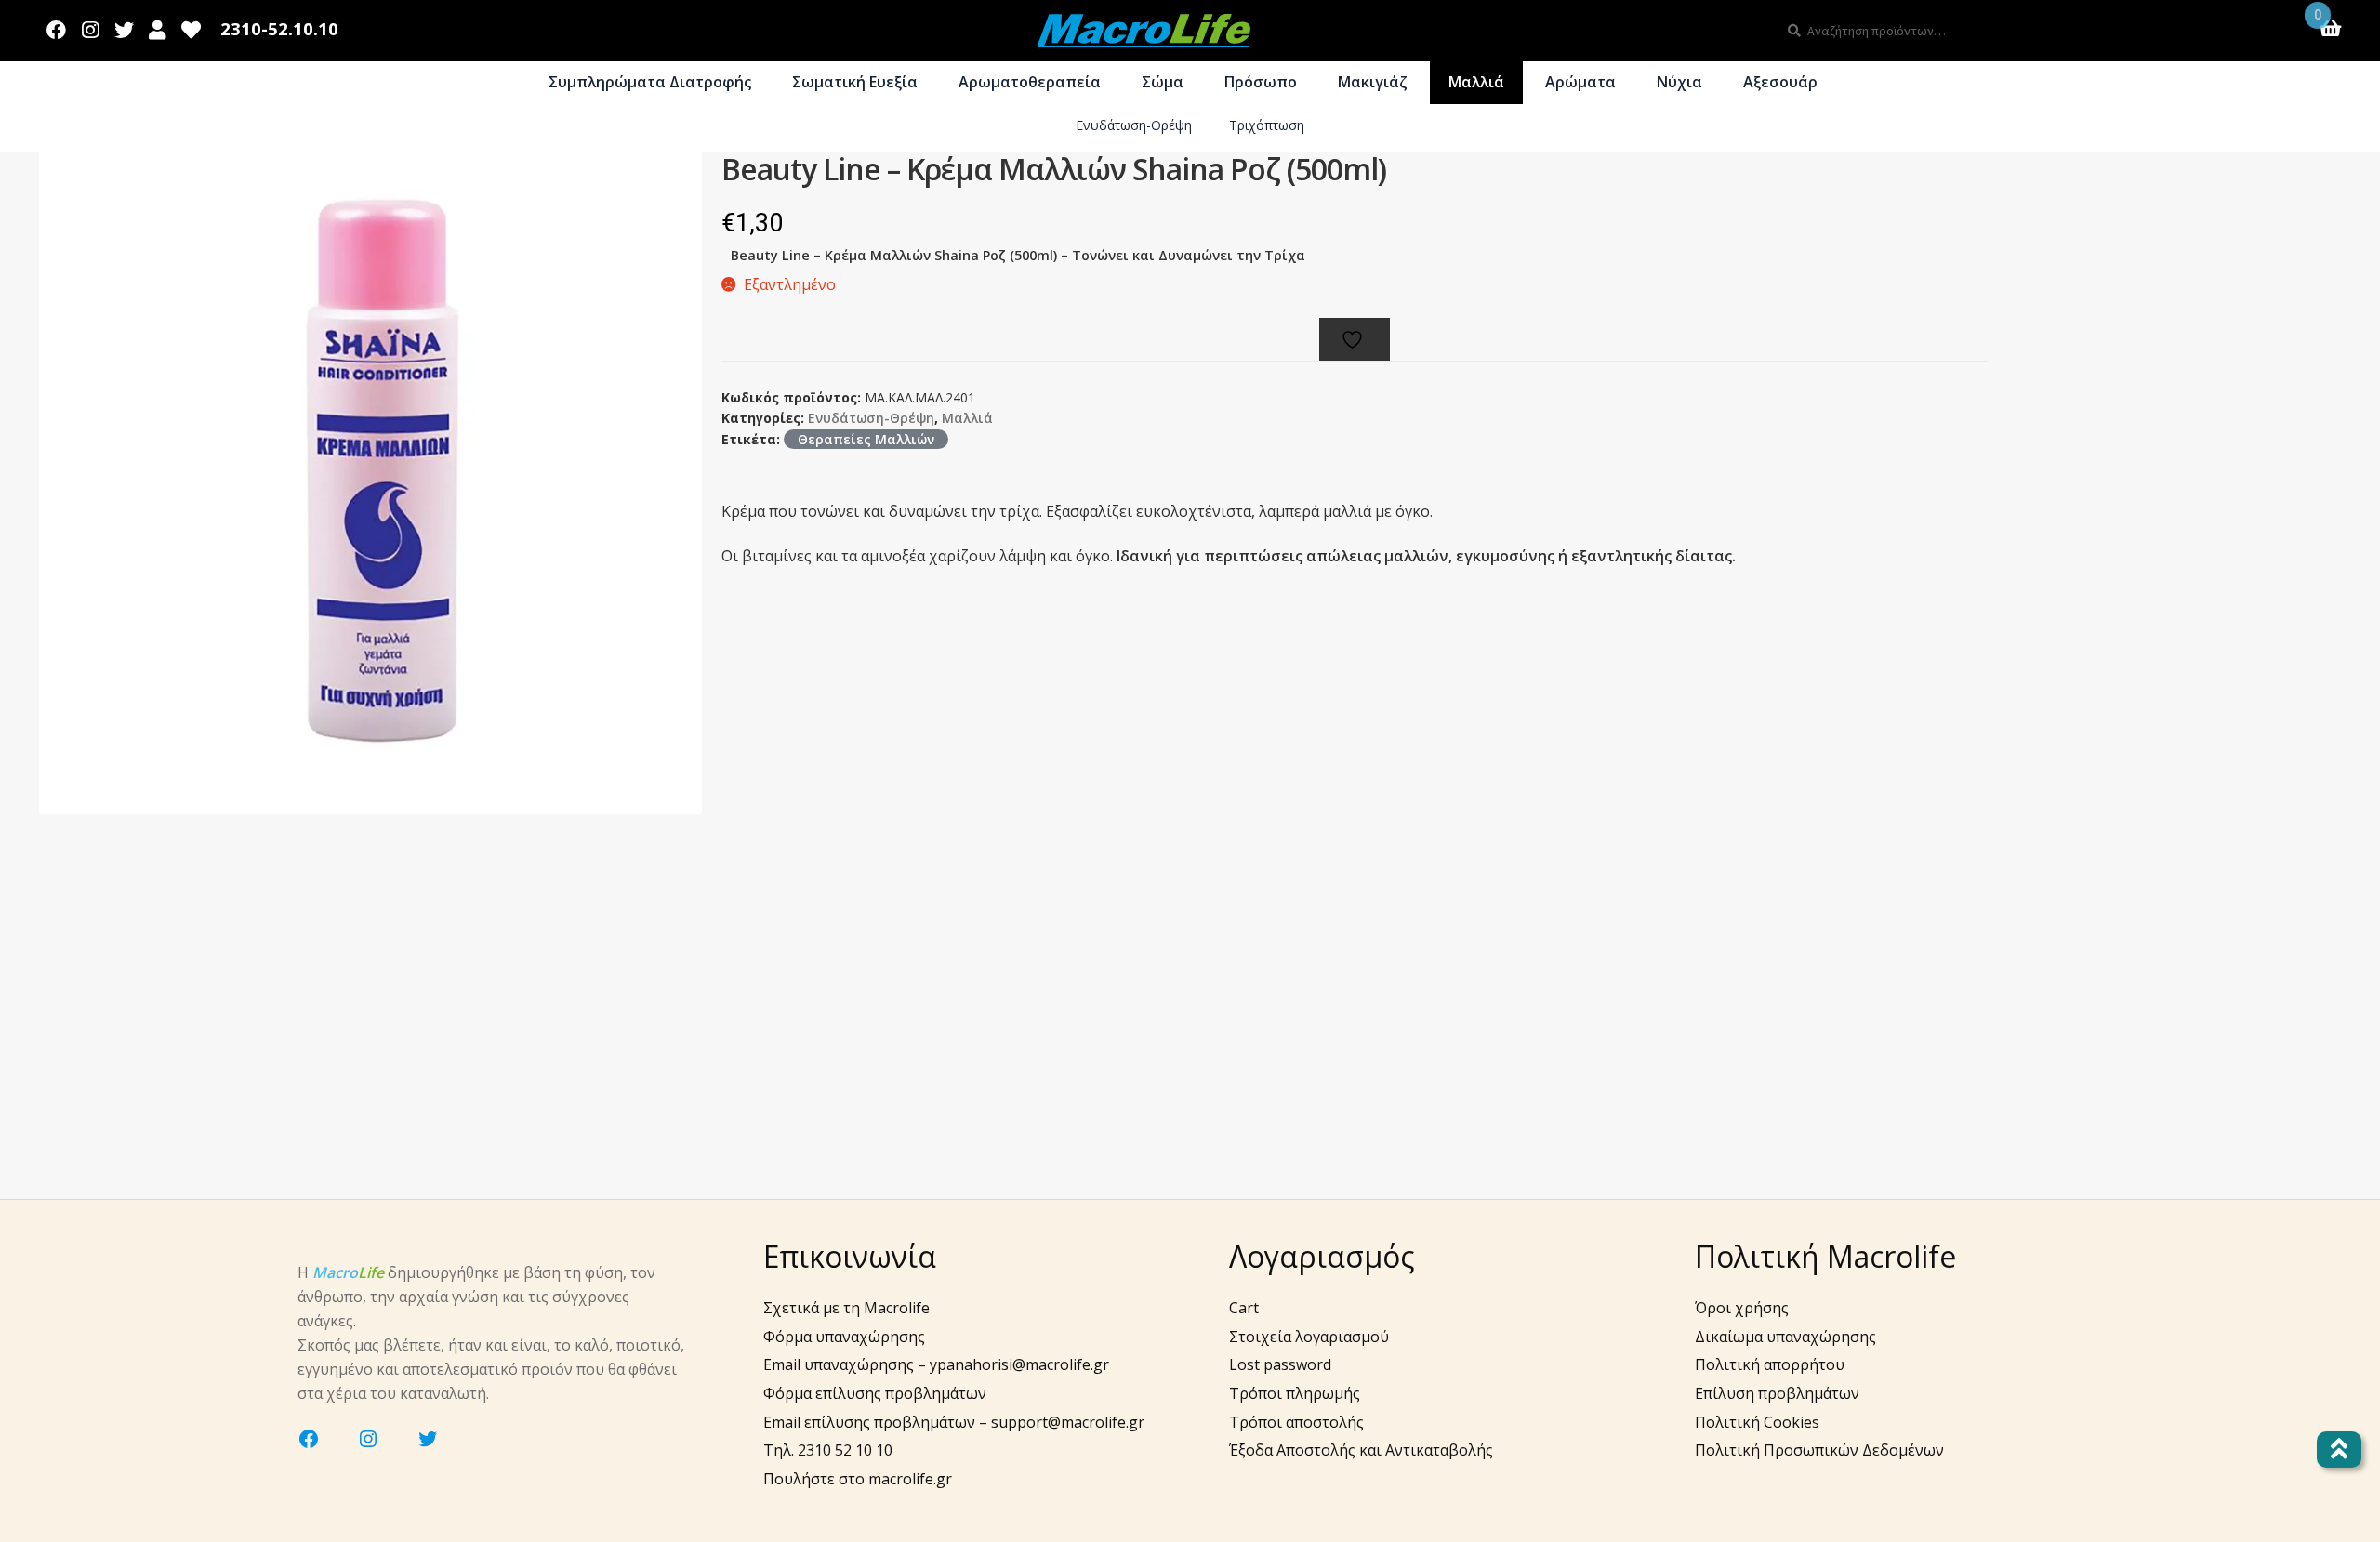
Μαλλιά (1476, 82)
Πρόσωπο (1261, 82)
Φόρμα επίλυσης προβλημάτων (875, 1393)
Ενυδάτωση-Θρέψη (1134, 125)
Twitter (124, 26)
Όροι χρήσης (1742, 1308)
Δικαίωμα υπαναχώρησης (1785, 1337)
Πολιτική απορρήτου (1770, 1364)
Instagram (91, 26)
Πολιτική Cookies (1757, 1422)
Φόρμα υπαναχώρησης (844, 1337)
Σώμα (1163, 82)
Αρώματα (1580, 82)
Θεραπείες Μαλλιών (866, 439)
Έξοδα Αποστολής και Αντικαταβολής (1361, 1450)
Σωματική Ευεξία (855, 82)
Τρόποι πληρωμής (1295, 1393)
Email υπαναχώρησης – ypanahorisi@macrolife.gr (936, 1364)
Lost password (1280, 1364)
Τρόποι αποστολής (1296, 1422)
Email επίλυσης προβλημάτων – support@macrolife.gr (954, 1422)
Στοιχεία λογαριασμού (1309, 1337)
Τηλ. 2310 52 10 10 (828, 1450)
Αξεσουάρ (1780, 82)
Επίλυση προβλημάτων (1777, 1393)
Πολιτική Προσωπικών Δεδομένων (1819, 1450)
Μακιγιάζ (1373, 82)
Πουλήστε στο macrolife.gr (858, 1479)
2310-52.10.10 (279, 29)
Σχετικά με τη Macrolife (846, 1308)
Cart (1244, 1308)
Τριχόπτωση (1267, 125)
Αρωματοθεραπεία (1030, 82)
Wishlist (192, 26)
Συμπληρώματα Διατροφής (650, 82)
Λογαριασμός (158, 26)
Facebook (57, 26)
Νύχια (1679, 82)
